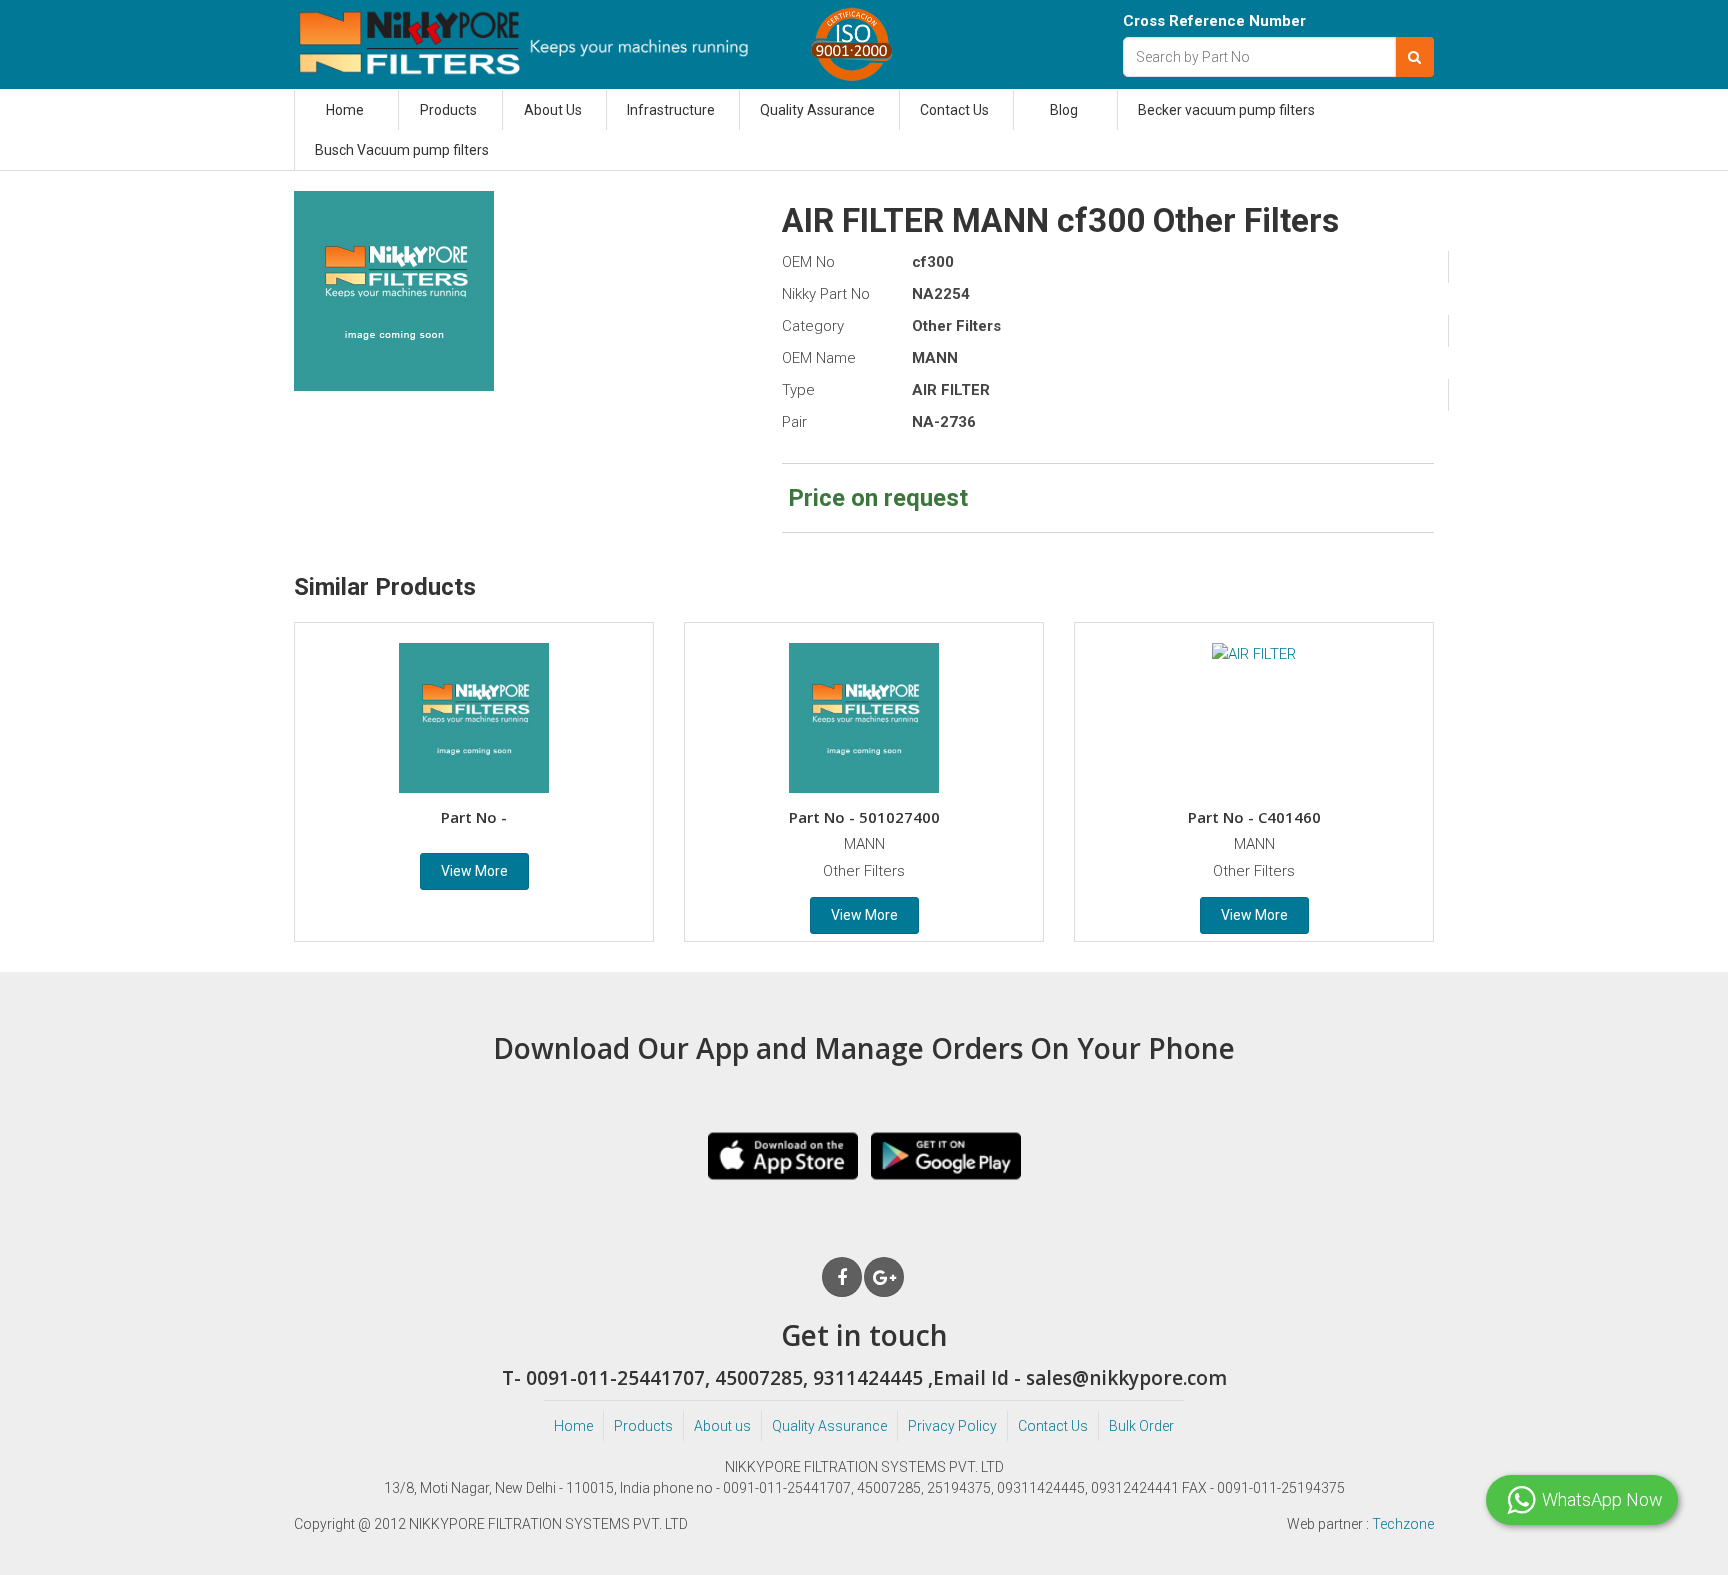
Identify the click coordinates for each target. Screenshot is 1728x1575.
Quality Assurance (817, 110)
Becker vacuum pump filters (1226, 110)
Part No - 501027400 (864, 817)
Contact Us (954, 110)
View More (474, 871)
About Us (553, 110)
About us (722, 1426)
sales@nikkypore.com (1126, 1378)
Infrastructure (671, 110)
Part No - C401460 (1254, 817)
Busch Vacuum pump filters (402, 150)
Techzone (1403, 1524)
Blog (1064, 110)
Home (345, 110)
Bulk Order (1141, 1426)
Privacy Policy (952, 1426)
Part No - (474, 817)
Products (448, 110)
